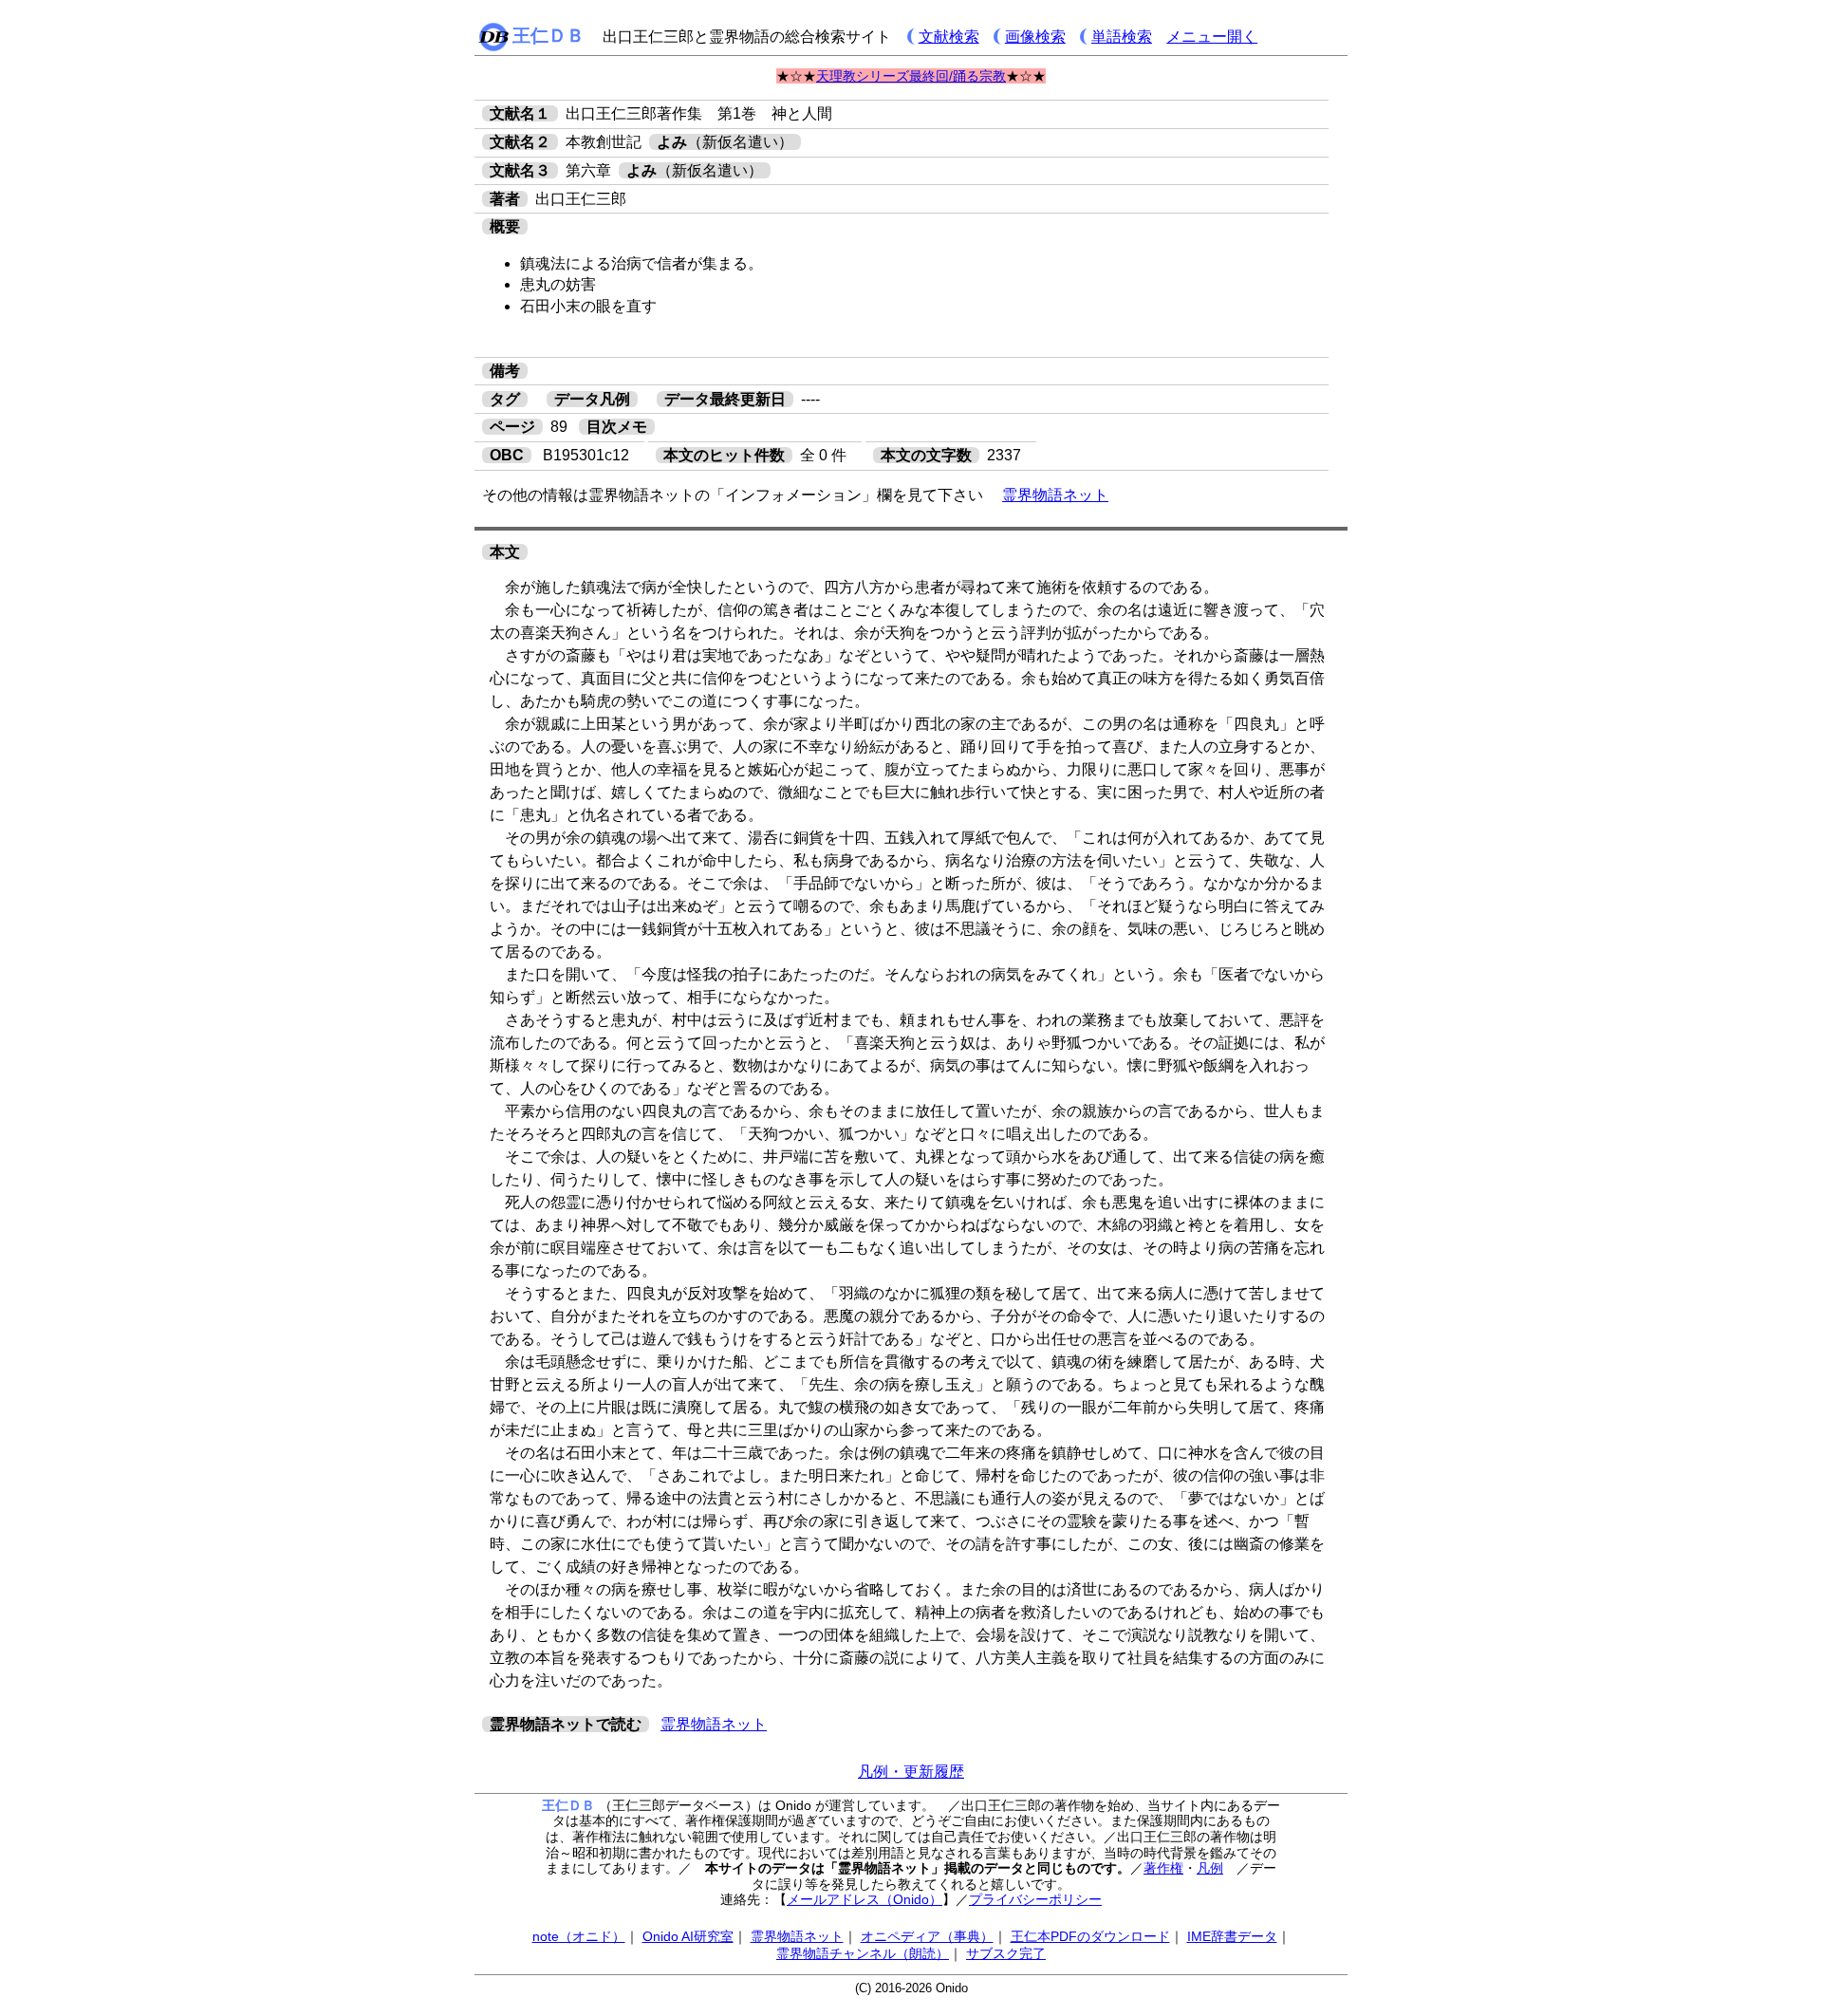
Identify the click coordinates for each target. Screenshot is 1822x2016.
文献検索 (949, 37)
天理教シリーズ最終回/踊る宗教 (911, 76)
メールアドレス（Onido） (865, 1899)
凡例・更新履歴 (911, 1772)
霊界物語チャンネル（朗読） (863, 1953)
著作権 (1163, 1868)
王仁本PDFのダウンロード (1090, 1936)
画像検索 (1035, 37)
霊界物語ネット (1055, 495)
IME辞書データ (1232, 1936)
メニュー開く (1212, 37)
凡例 (1210, 1868)
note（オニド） (579, 1936)
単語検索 (1122, 37)
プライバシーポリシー (1035, 1899)
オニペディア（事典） (927, 1936)
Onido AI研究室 (688, 1936)
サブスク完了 (1006, 1953)
